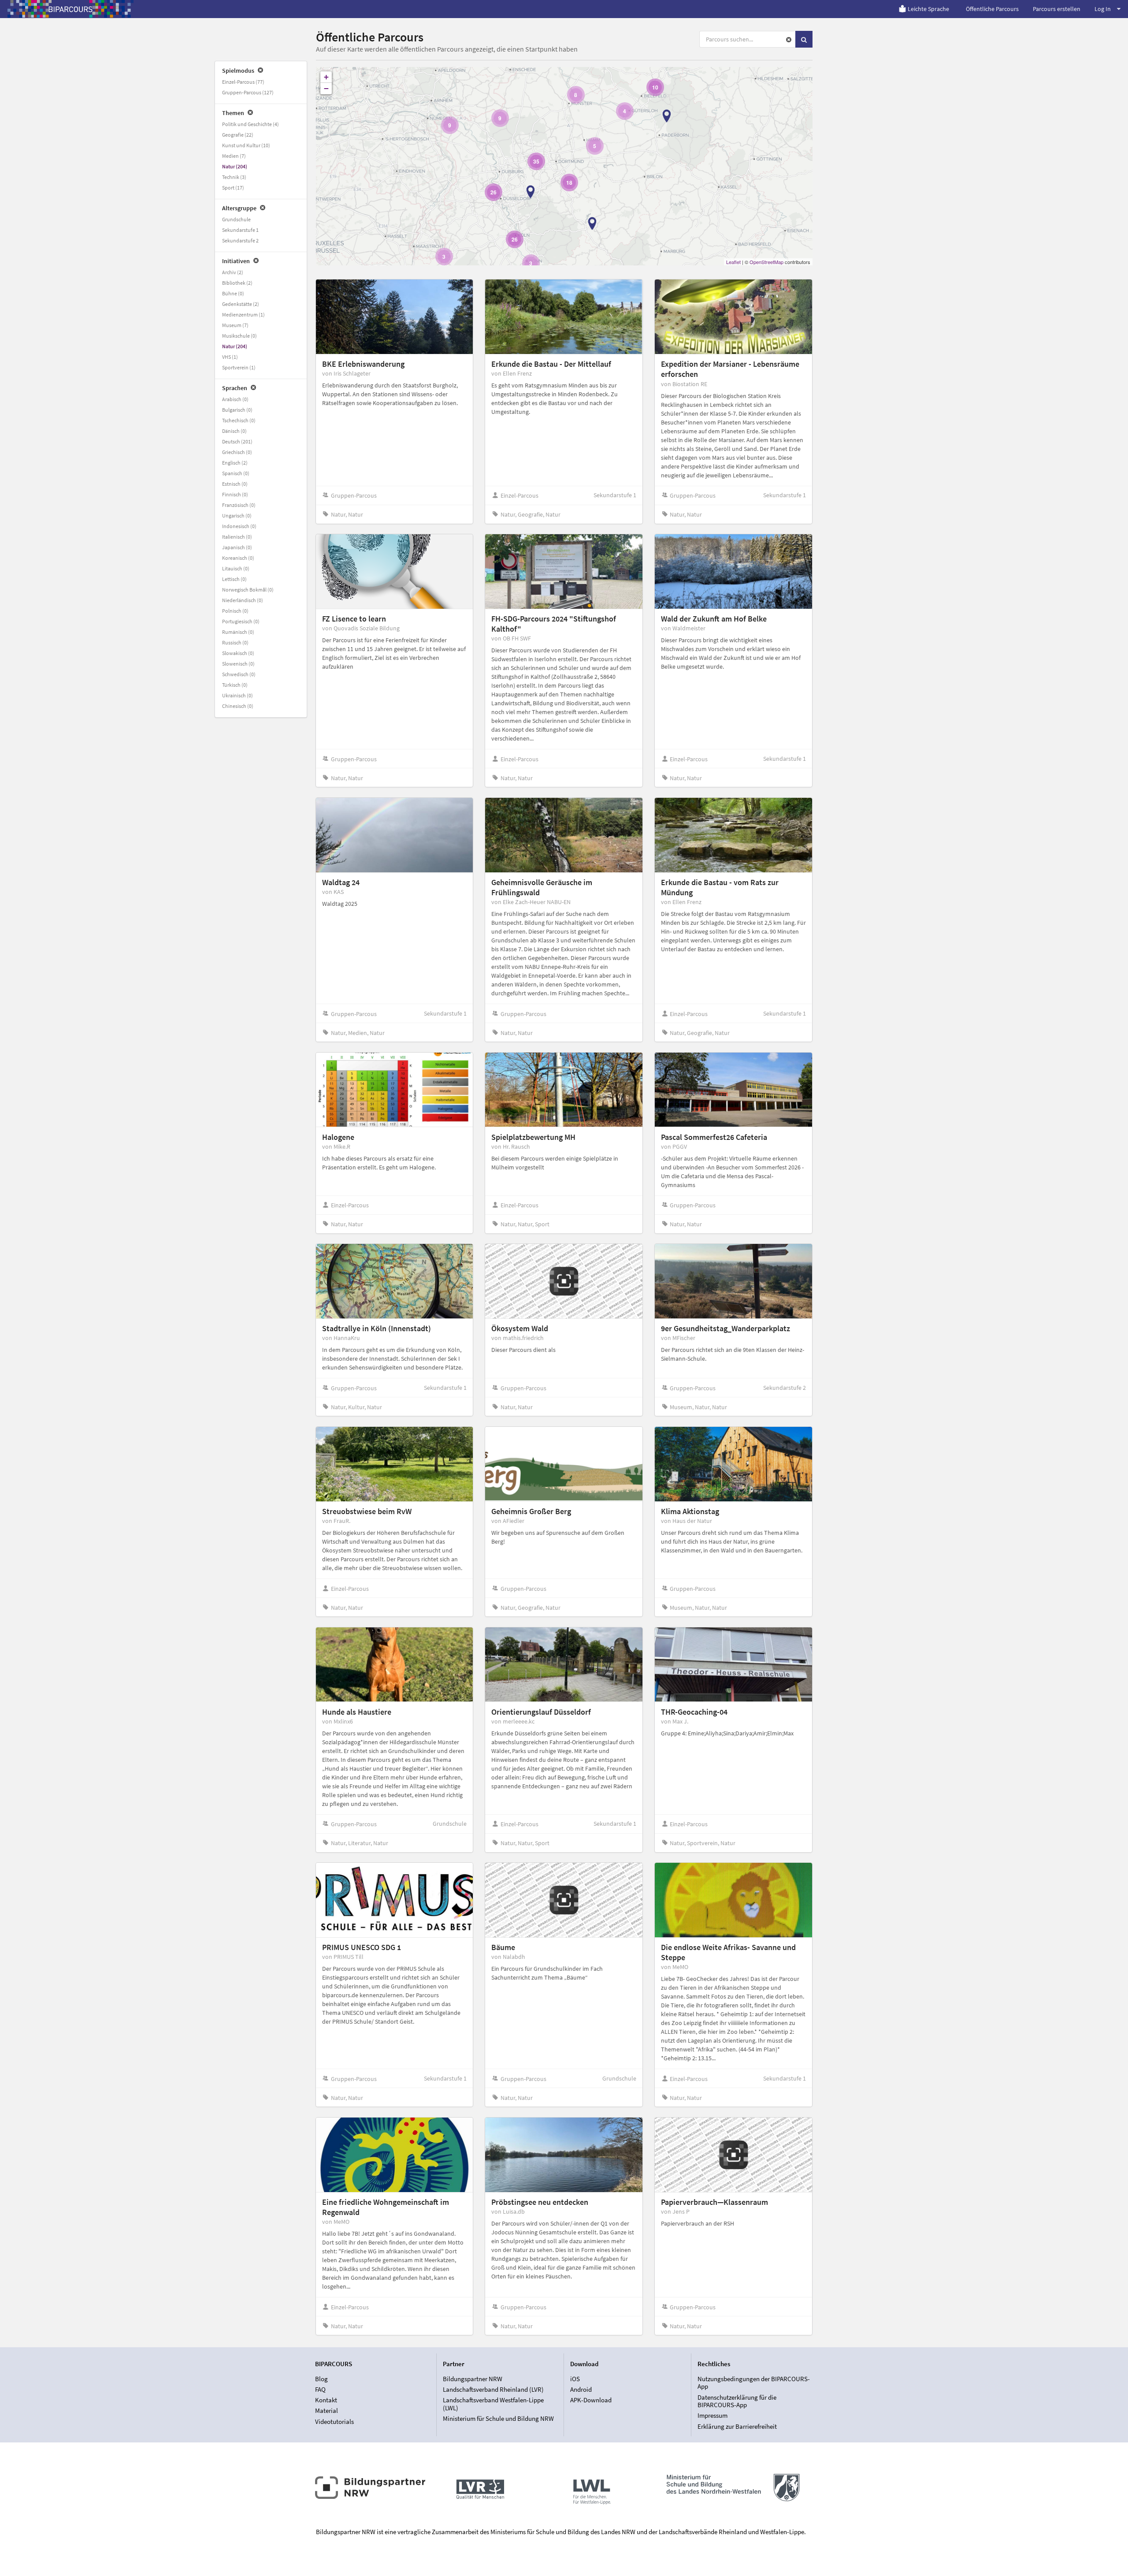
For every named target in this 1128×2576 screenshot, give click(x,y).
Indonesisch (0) (239, 526)
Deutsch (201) (237, 441)
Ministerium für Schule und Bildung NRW (498, 2418)
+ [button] (326, 77)
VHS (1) (230, 357)
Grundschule (236, 219)
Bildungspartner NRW (473, 2379)
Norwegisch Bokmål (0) (248, 590)
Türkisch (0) (235, 685)
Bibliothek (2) (237, 283)
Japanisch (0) (237, 547)
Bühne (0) (233, 293)
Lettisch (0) (234, 579)
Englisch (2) (235, 463)
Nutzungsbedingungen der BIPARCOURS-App (754, 2383)
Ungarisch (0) (237, 516)
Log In (1103, 9)
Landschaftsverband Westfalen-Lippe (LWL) (493, 2404)
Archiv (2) (233, 272)
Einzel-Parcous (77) (243, 82)
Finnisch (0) (235, 494)
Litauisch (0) (236, 568)
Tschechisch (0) (239, 420)
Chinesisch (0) (238, 706)
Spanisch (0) (236, 473)
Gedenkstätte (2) (241, 304)
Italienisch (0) (237, 537)
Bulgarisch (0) (237, 410)
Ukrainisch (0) (237, 695)
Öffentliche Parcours (992, 9)
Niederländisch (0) (243, 600)
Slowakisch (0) (238, 653)
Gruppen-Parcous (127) (248, 92)
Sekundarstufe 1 (240, 230)
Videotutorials (334, 2421)
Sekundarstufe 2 (240, 240)
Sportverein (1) (239, 367)
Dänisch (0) (234, 431)
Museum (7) (235, 325)
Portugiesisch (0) (241, 621)
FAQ (320, 2389)
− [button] (326, 88)
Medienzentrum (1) (243, 315)
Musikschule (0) (239, 336)
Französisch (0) (239, 505)
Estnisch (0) (235, 484)
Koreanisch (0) (238, 558)
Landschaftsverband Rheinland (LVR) (493, 2389)
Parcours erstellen (1057, 9)
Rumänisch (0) (238, 632)
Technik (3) (234, 177)
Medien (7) (234, 156)
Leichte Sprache (928, 9)
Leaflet (733, 262)
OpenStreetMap (766, 262)
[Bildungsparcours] (70, 9)
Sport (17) (233, 188)
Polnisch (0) (235, 611)
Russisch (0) (235, 642)
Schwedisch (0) (239, 674)
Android (581, 2389)
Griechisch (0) (237, 452)
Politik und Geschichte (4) (250, 124)
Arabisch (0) (235, 399)
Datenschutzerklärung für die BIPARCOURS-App (737, 2401)
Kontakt (326, 2400)
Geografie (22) (238, 135)
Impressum (712, 2415)
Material (327, 2410)
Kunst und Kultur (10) (246, 145)
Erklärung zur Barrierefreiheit (737, 2426)
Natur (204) (235, 166)
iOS (575, 2379)
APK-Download (591, 2400)
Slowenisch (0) (238, 664)
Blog (321, 2379)
